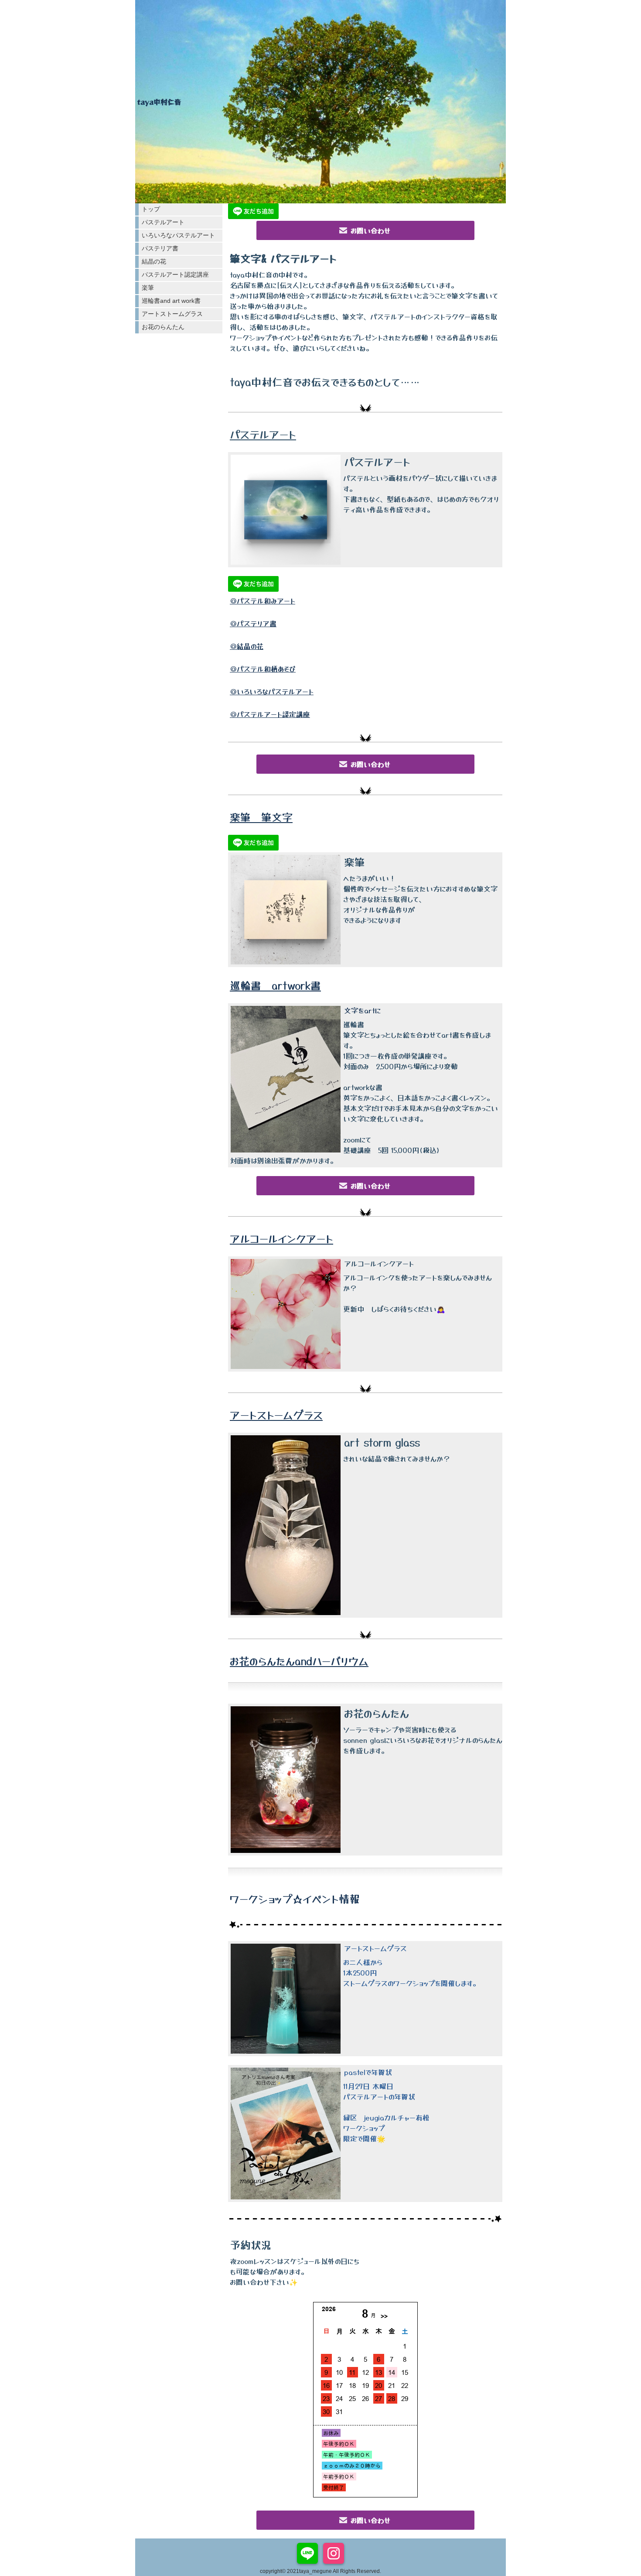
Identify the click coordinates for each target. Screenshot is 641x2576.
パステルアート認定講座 (175, 274)
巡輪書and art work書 (171, 301)
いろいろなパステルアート (178, 235)
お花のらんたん (163, 327)
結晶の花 (154, 261)
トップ (151, 209)
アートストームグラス (172, 314)
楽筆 (148, 288)
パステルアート (163, 222)
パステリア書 (160, 248)
